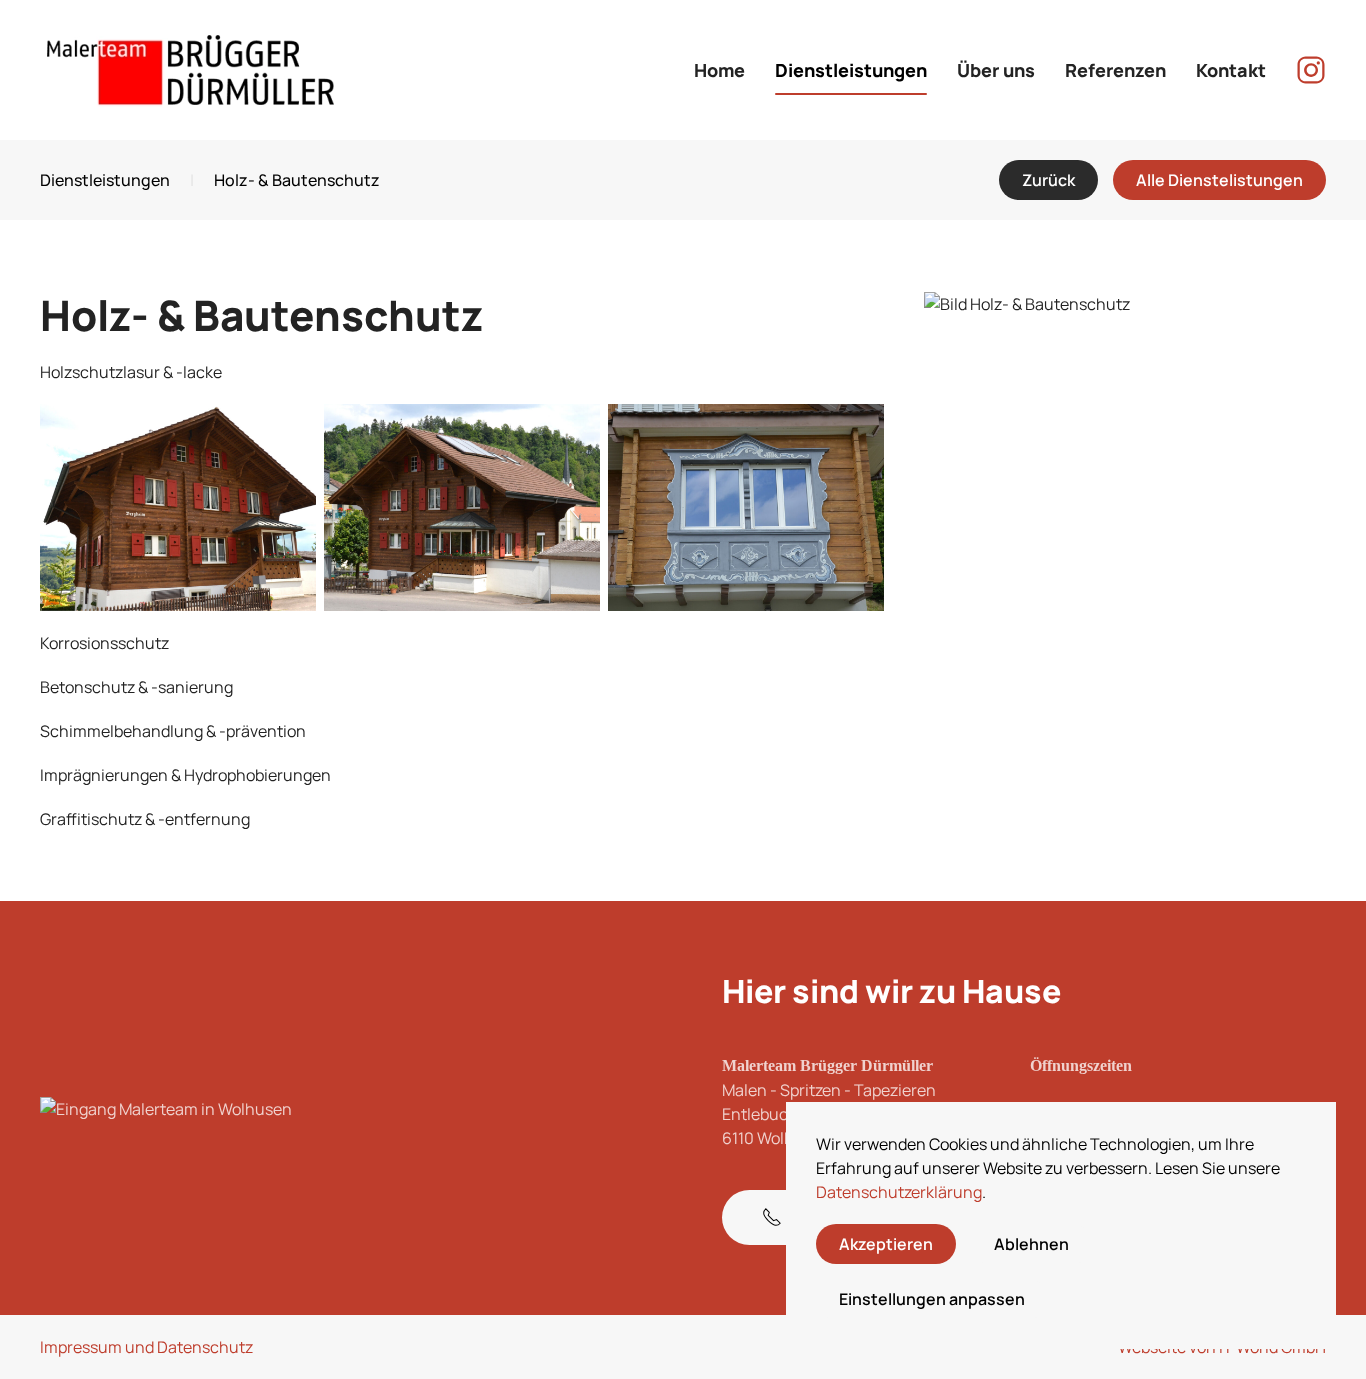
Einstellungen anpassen (932, 1299)
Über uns (996, 70)
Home (719, 70)
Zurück (1048, 180)
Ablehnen (1031, 1244)
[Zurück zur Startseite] (190, 70)
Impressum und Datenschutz (146, 1347)
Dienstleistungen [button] (851, 70)
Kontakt (1231, 70)
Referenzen (1115, 70)
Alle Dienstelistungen (1219, 180)
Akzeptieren (886, 1244)
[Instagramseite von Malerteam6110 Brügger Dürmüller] (1311, 68)
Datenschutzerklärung (899, 1192)
